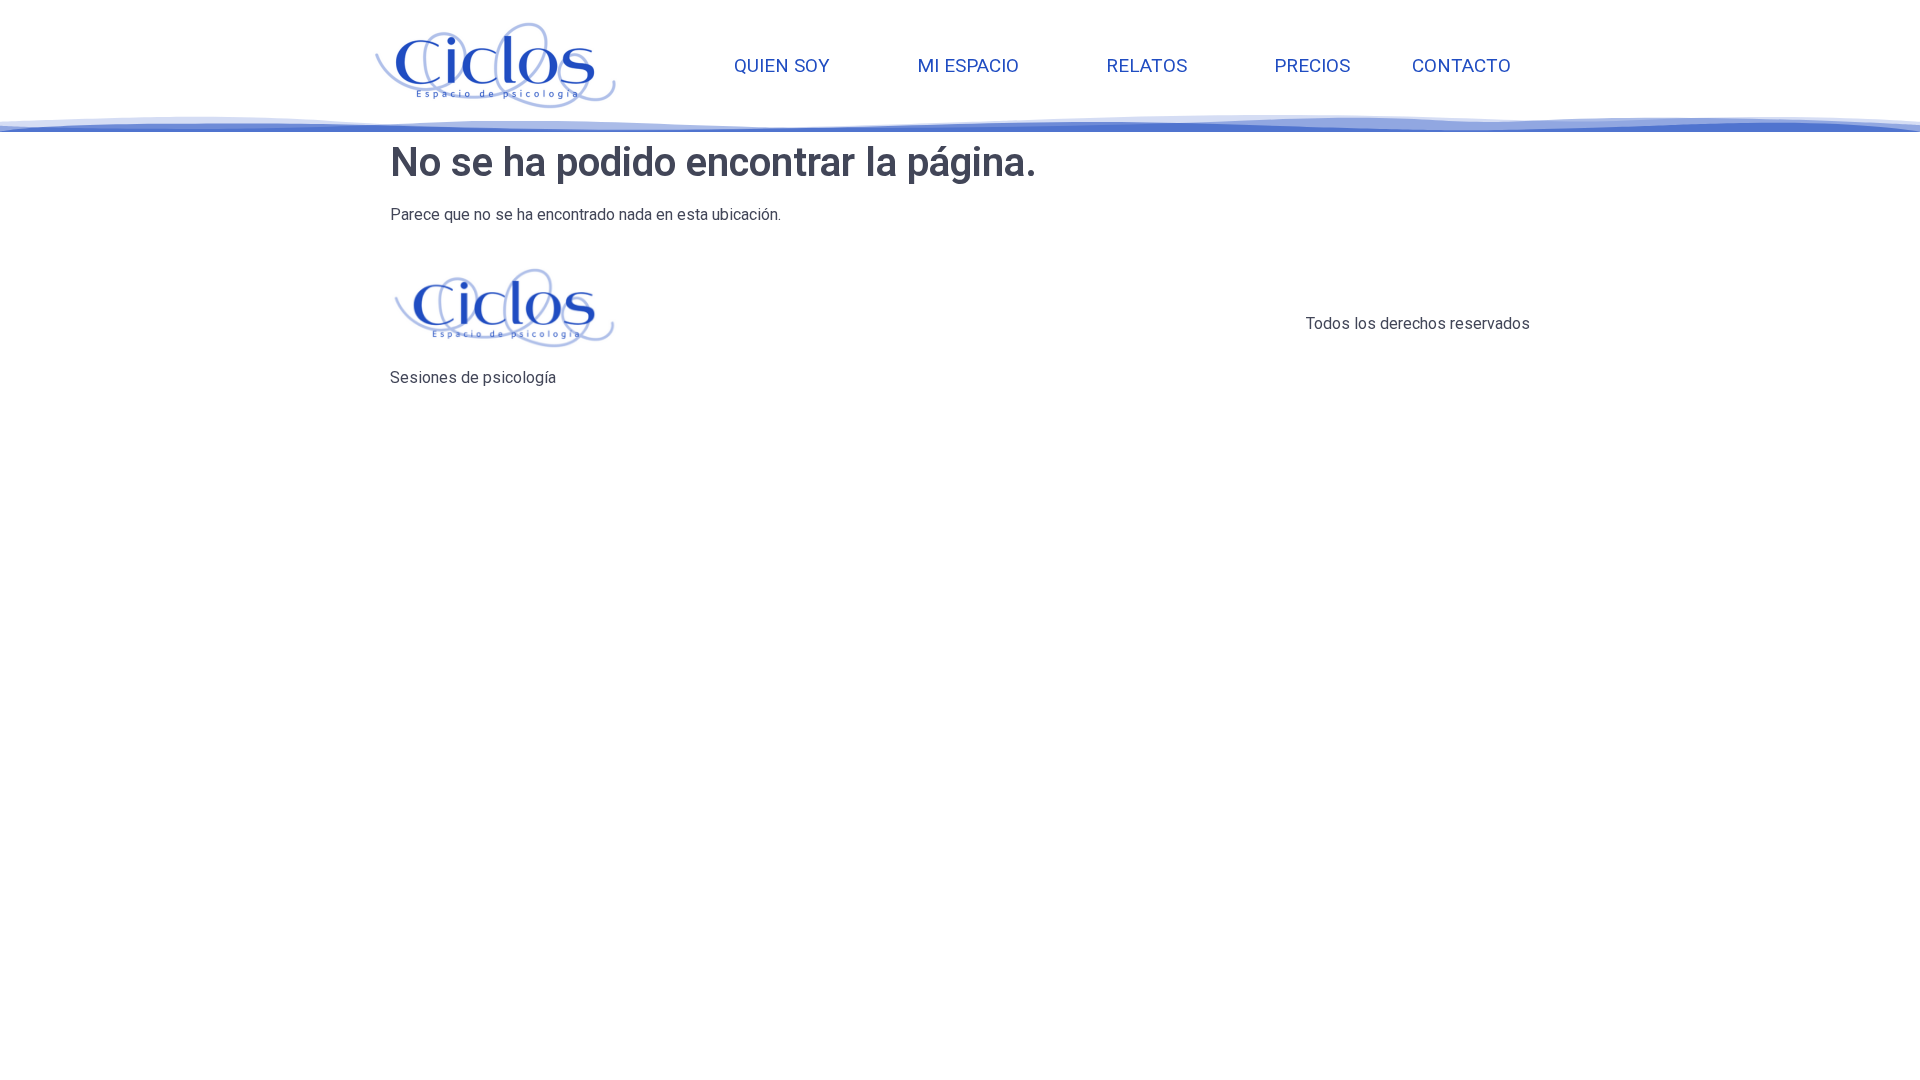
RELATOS (1146, 65)
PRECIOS (1312, 65)
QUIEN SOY (782, 65)
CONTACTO (1461, 65)
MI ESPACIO (968, 65)
